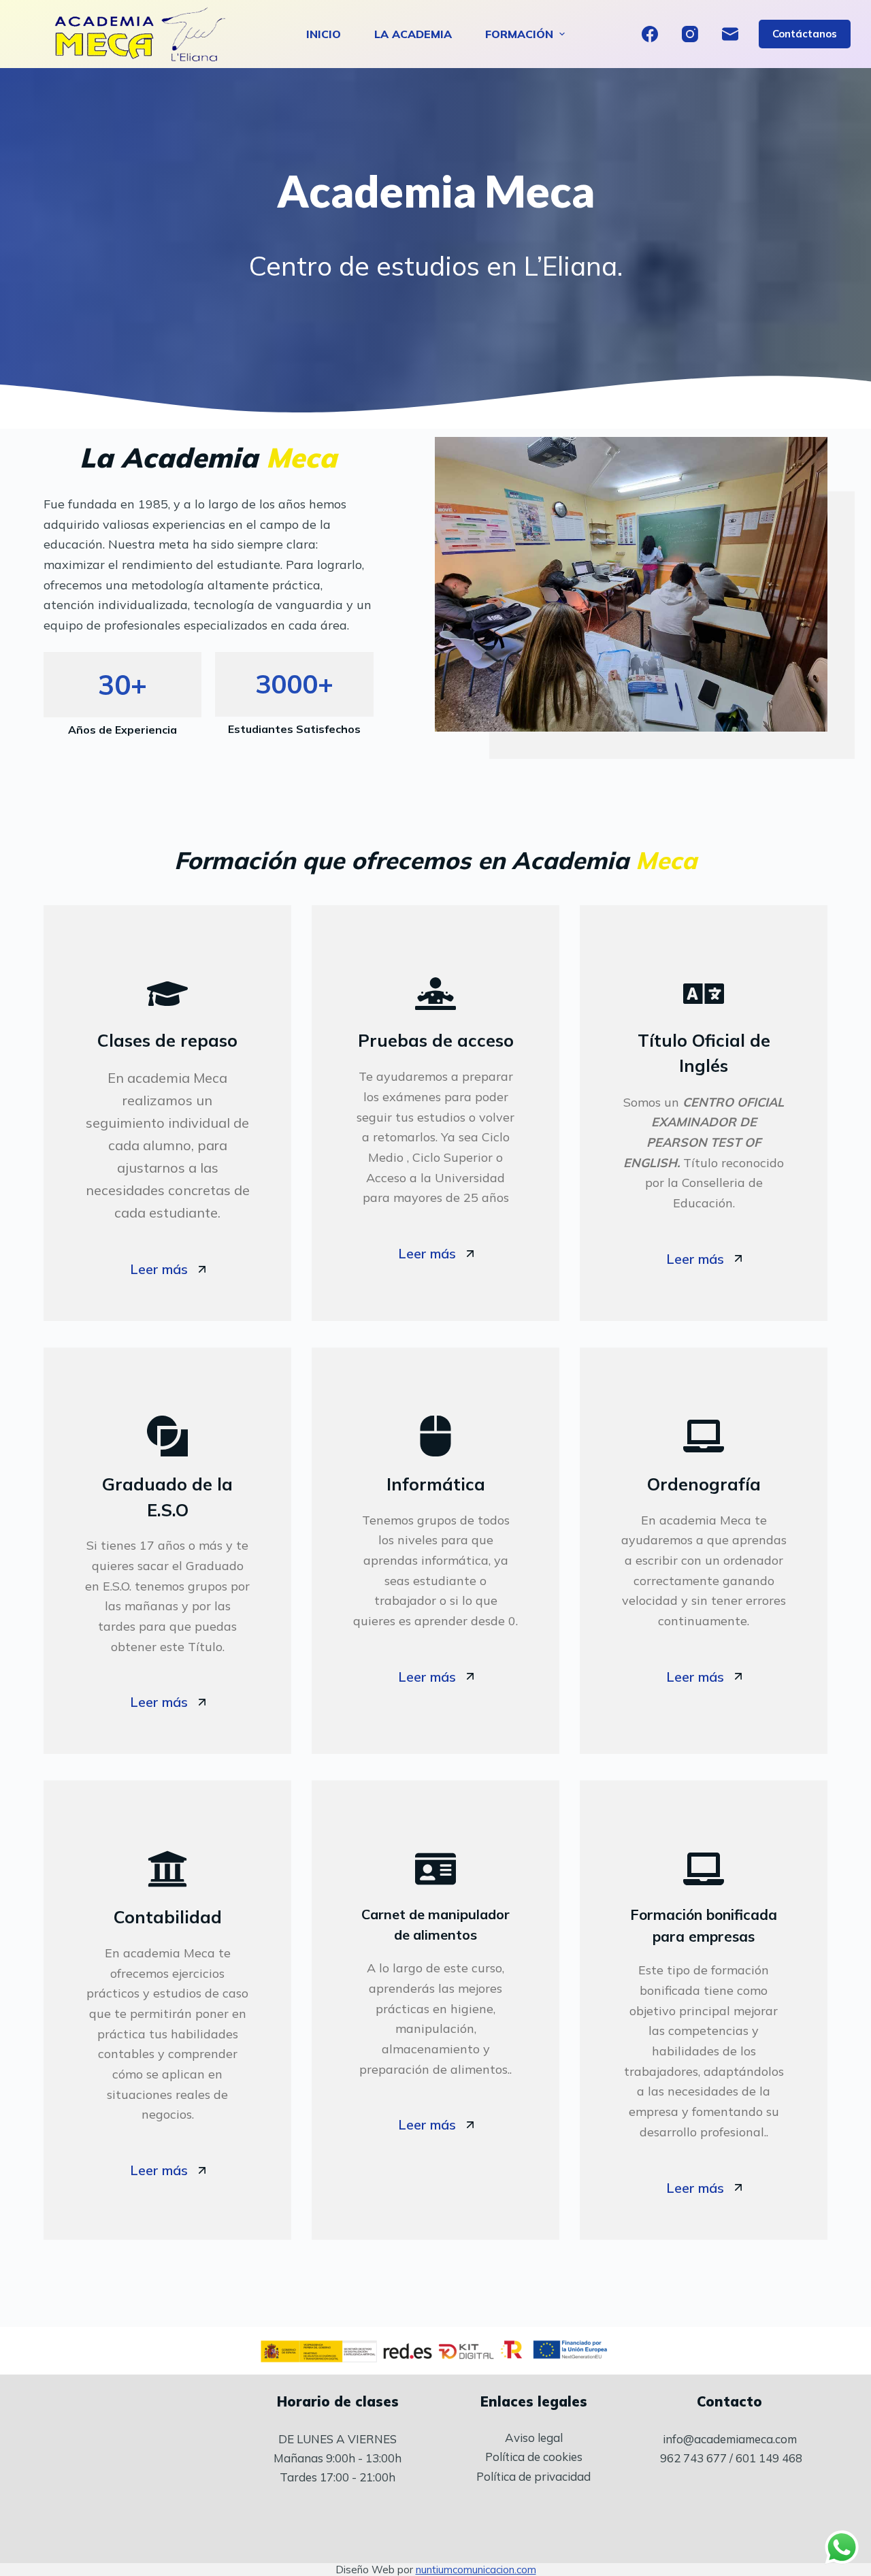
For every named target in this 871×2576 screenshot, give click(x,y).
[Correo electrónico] (730, 34)
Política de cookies (534, 2457)
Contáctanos (805, 34)
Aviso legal (534, 2438)
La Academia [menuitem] (413, 34)
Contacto (729, 2401)
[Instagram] (690, 34)
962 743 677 (693, 2458)
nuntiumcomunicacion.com (476, 2570)
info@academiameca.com (730, 2439)
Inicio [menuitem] (324, 34)
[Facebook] (650, 34)
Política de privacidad (533, 2476)
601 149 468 (769, 2458)
